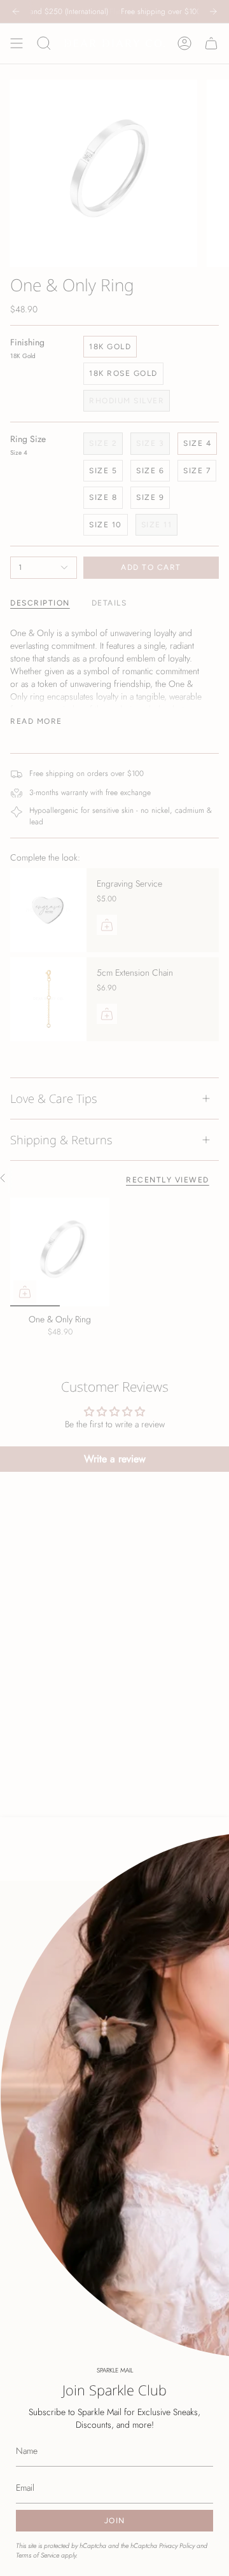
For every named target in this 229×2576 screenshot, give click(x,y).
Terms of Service (38, 2555)
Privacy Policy (177, 2546)
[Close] (210, 1900)
